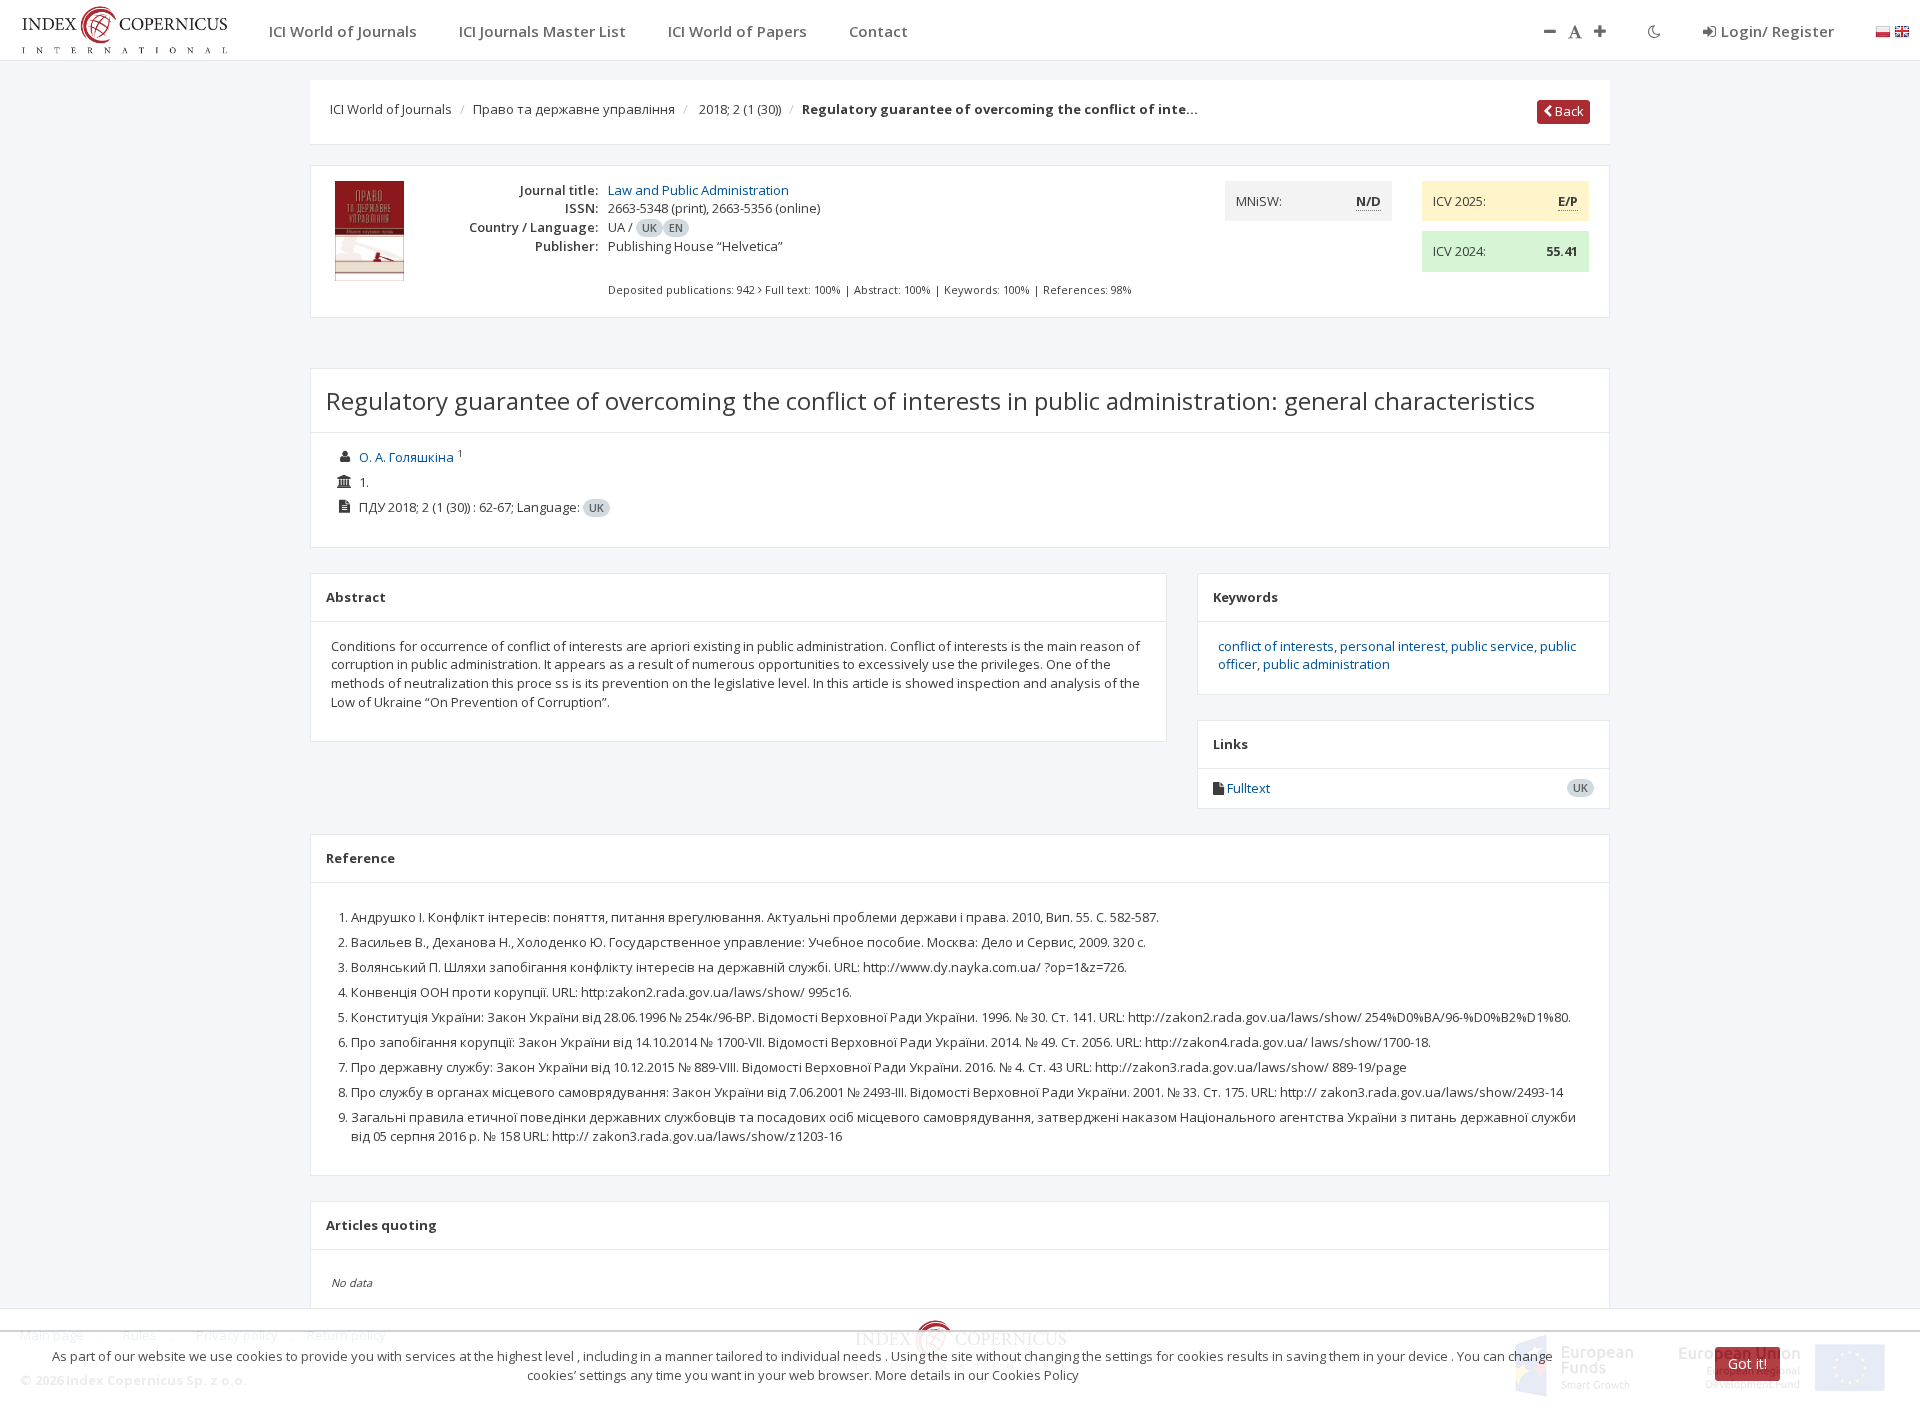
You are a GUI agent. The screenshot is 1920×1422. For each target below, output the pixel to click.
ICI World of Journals (391, 109)
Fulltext (1248, 788)
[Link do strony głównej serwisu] (124, 28)
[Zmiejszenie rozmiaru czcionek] (1540, 31)
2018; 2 (740, 109)
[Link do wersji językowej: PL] (1883, 30)
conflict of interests (1276, 646)
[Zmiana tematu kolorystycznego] (1654, 31)
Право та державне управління (574, 109)
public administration (1326, 664)
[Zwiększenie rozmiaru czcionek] (1610, 31)
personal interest (1392, 646)
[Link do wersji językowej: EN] (1902, 30)
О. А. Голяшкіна (406, 457)
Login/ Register (1777, 31)
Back (1568, 111)
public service (1492, 646)
